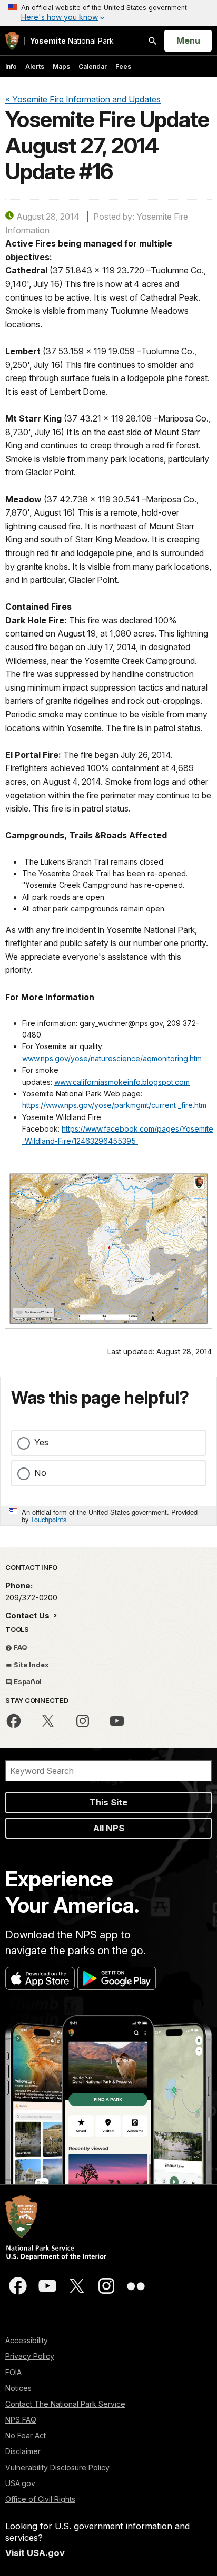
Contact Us (28, 1615)
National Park (72, 41)
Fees (123, 66)
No (40, 1473)
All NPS (109, 1828)
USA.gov (20, 2483)
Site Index (31, 1665)
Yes (41, 1442)
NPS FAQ (21, 2420)
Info (11, 66)
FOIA (13, 2372)
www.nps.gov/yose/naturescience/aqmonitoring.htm (112, 1058)
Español (27, 1681)
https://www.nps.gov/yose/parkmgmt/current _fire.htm (114, 1105)
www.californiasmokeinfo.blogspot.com (122, 1082)
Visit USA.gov (35, 2553)
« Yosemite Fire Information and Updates (83, 99)
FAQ (20, 1647)
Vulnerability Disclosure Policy (57, 2467)
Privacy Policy (30, 2356)
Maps (61, 66)
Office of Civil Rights (40, 2499)
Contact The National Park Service (65, 2404)
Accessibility (27, 2340)
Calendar (93, 66)
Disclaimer (23, 2451)
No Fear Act (26, 2435)
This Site (108, 1802)
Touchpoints (48, 1519)
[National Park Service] (12, 41)
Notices (18, 2388)
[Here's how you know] (108, 13)
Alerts (35, 66)
